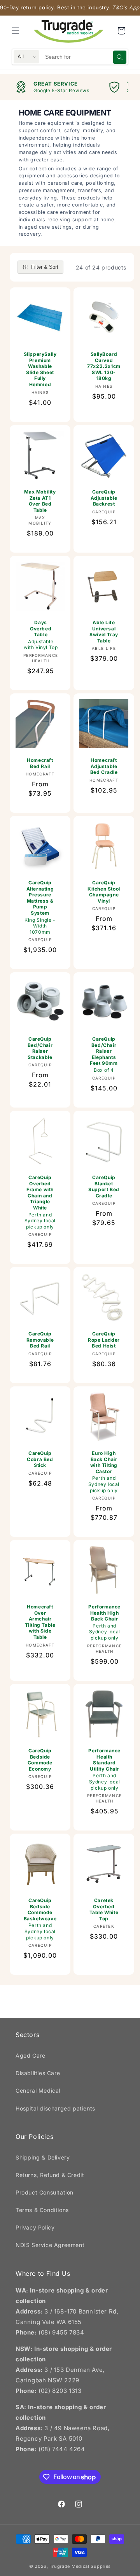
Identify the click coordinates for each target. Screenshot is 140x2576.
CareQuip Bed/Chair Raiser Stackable (40, 1048)
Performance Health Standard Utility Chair (104, 1769)
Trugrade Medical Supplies (80, 2566)
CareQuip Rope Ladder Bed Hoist (104, 1340)
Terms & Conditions (42, 2210)
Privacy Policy (35, 2227)
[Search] (120, 57)
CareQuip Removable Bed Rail (40, 1340)
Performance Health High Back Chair (104, 1622)
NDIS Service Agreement (50, 2245)
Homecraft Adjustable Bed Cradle (104, 766)
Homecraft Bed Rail (40, 763)
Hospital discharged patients (55, 2108)
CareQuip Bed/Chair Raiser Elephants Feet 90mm (104, 1054)
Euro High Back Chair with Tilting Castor (104, 1472)
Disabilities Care (38, 2073)
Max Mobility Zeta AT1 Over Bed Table (40, 501)
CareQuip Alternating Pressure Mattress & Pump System (40, 907)
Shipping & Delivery (43, 2157)
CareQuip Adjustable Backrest (104, 498)
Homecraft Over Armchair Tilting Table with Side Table (40, 1622)
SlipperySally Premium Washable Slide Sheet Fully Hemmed (40, 369)
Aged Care (30, 2055)
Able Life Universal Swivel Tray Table (104, 632)
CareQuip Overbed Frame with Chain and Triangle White (40, 1202)
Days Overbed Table (41, 635)
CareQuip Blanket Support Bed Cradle (104, 1186)
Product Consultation (45, 2192)
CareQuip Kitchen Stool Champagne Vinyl (104, 892)
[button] (16, 31)
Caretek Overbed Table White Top (104, 1909)
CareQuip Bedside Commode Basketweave (40, 1919)
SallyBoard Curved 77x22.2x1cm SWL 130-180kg (104, 366)
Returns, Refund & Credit (50, 2175)
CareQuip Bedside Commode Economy (40, 1760)
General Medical (38, 2090)
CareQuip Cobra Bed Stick (40, 1459)
